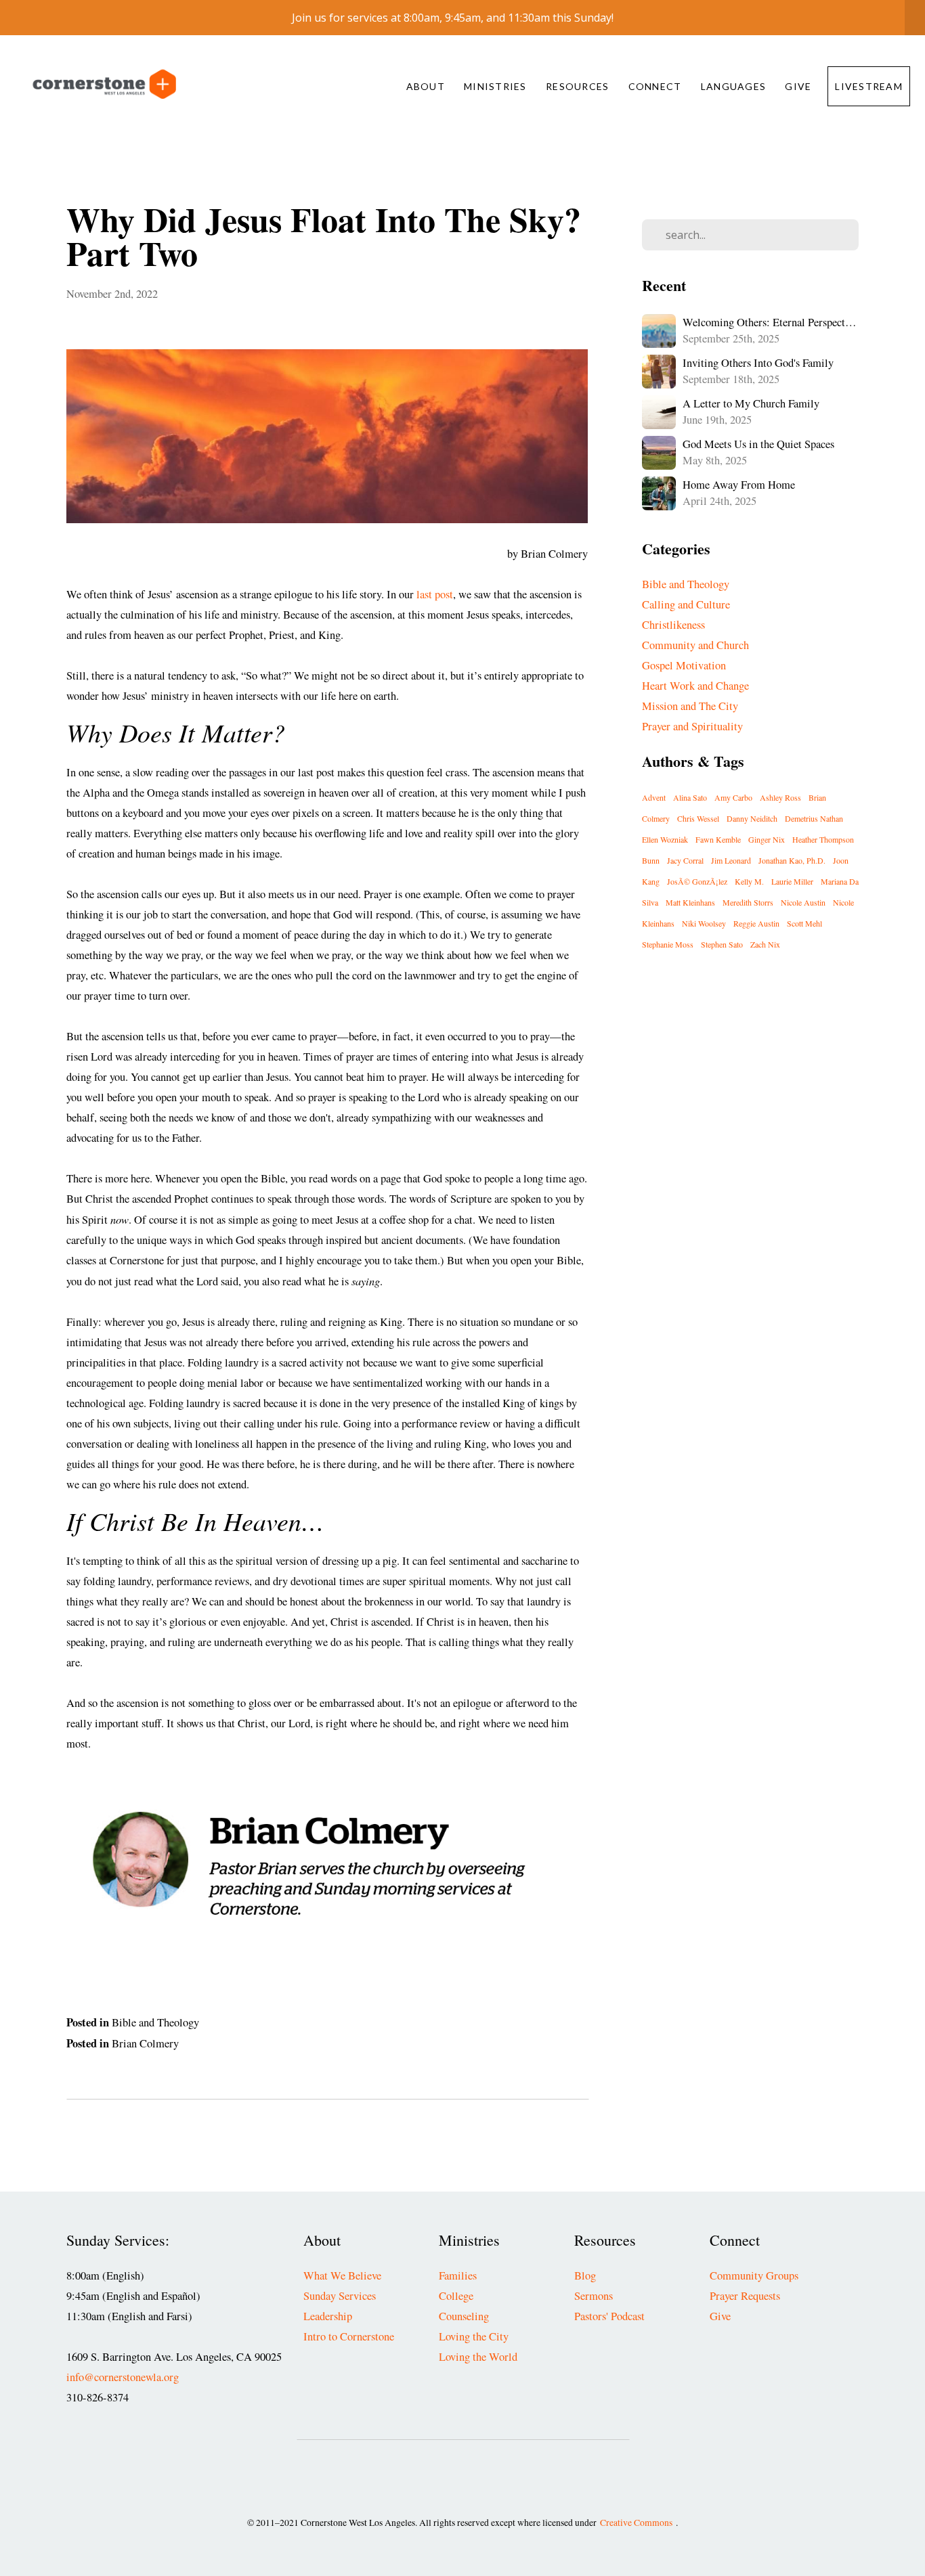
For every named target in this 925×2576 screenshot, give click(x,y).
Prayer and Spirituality (692, 726)
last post (435, 594)
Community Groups (754, 2275)
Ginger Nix (767, 839)
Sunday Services (340, 2296)
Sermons (594, 2296)
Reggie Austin (756, 923)
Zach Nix (765, 944)
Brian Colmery (145, 2043)
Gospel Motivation (684, 665)
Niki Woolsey (704, 923)
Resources (579, 86)
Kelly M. (749, 881)
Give (798, 86)
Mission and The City (690, 706)
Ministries (497, 86)
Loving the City (474, 2336)
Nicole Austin (803, 902)
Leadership (328, 2316)
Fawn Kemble (718, 839)
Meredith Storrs (748, 902)
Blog (585, 2275)
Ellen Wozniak (665, 839)
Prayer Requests (745, 2296)
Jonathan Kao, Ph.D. (792, 860)
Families (458, 2275)
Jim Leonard (731, 860)
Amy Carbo (733, 797)
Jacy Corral (685, 860)
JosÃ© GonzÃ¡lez (697, 881)
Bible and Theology (155, 2022)
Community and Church (695, 645)
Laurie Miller (792, 881)
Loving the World (478, 2357)
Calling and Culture (686, 604)
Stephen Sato (722, 944)
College (456, 2296)
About (427, 86)
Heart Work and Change (695, 686)
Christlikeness (673, 625)
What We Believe (342, 2275)
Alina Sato (690, 797)
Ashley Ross (780, 797)
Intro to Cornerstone (349, 2336)
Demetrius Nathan (814, 818)
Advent (654, 797)
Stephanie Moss (668, 944)
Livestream (869, 86)
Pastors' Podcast (609, 2316)
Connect (657, 86)
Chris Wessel (698, 818)
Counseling (464, 2316)
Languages (735, 86)
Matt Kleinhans (690, 902)
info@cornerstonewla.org (123, 2377)
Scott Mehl (804, 923)
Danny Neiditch (752, 818)
